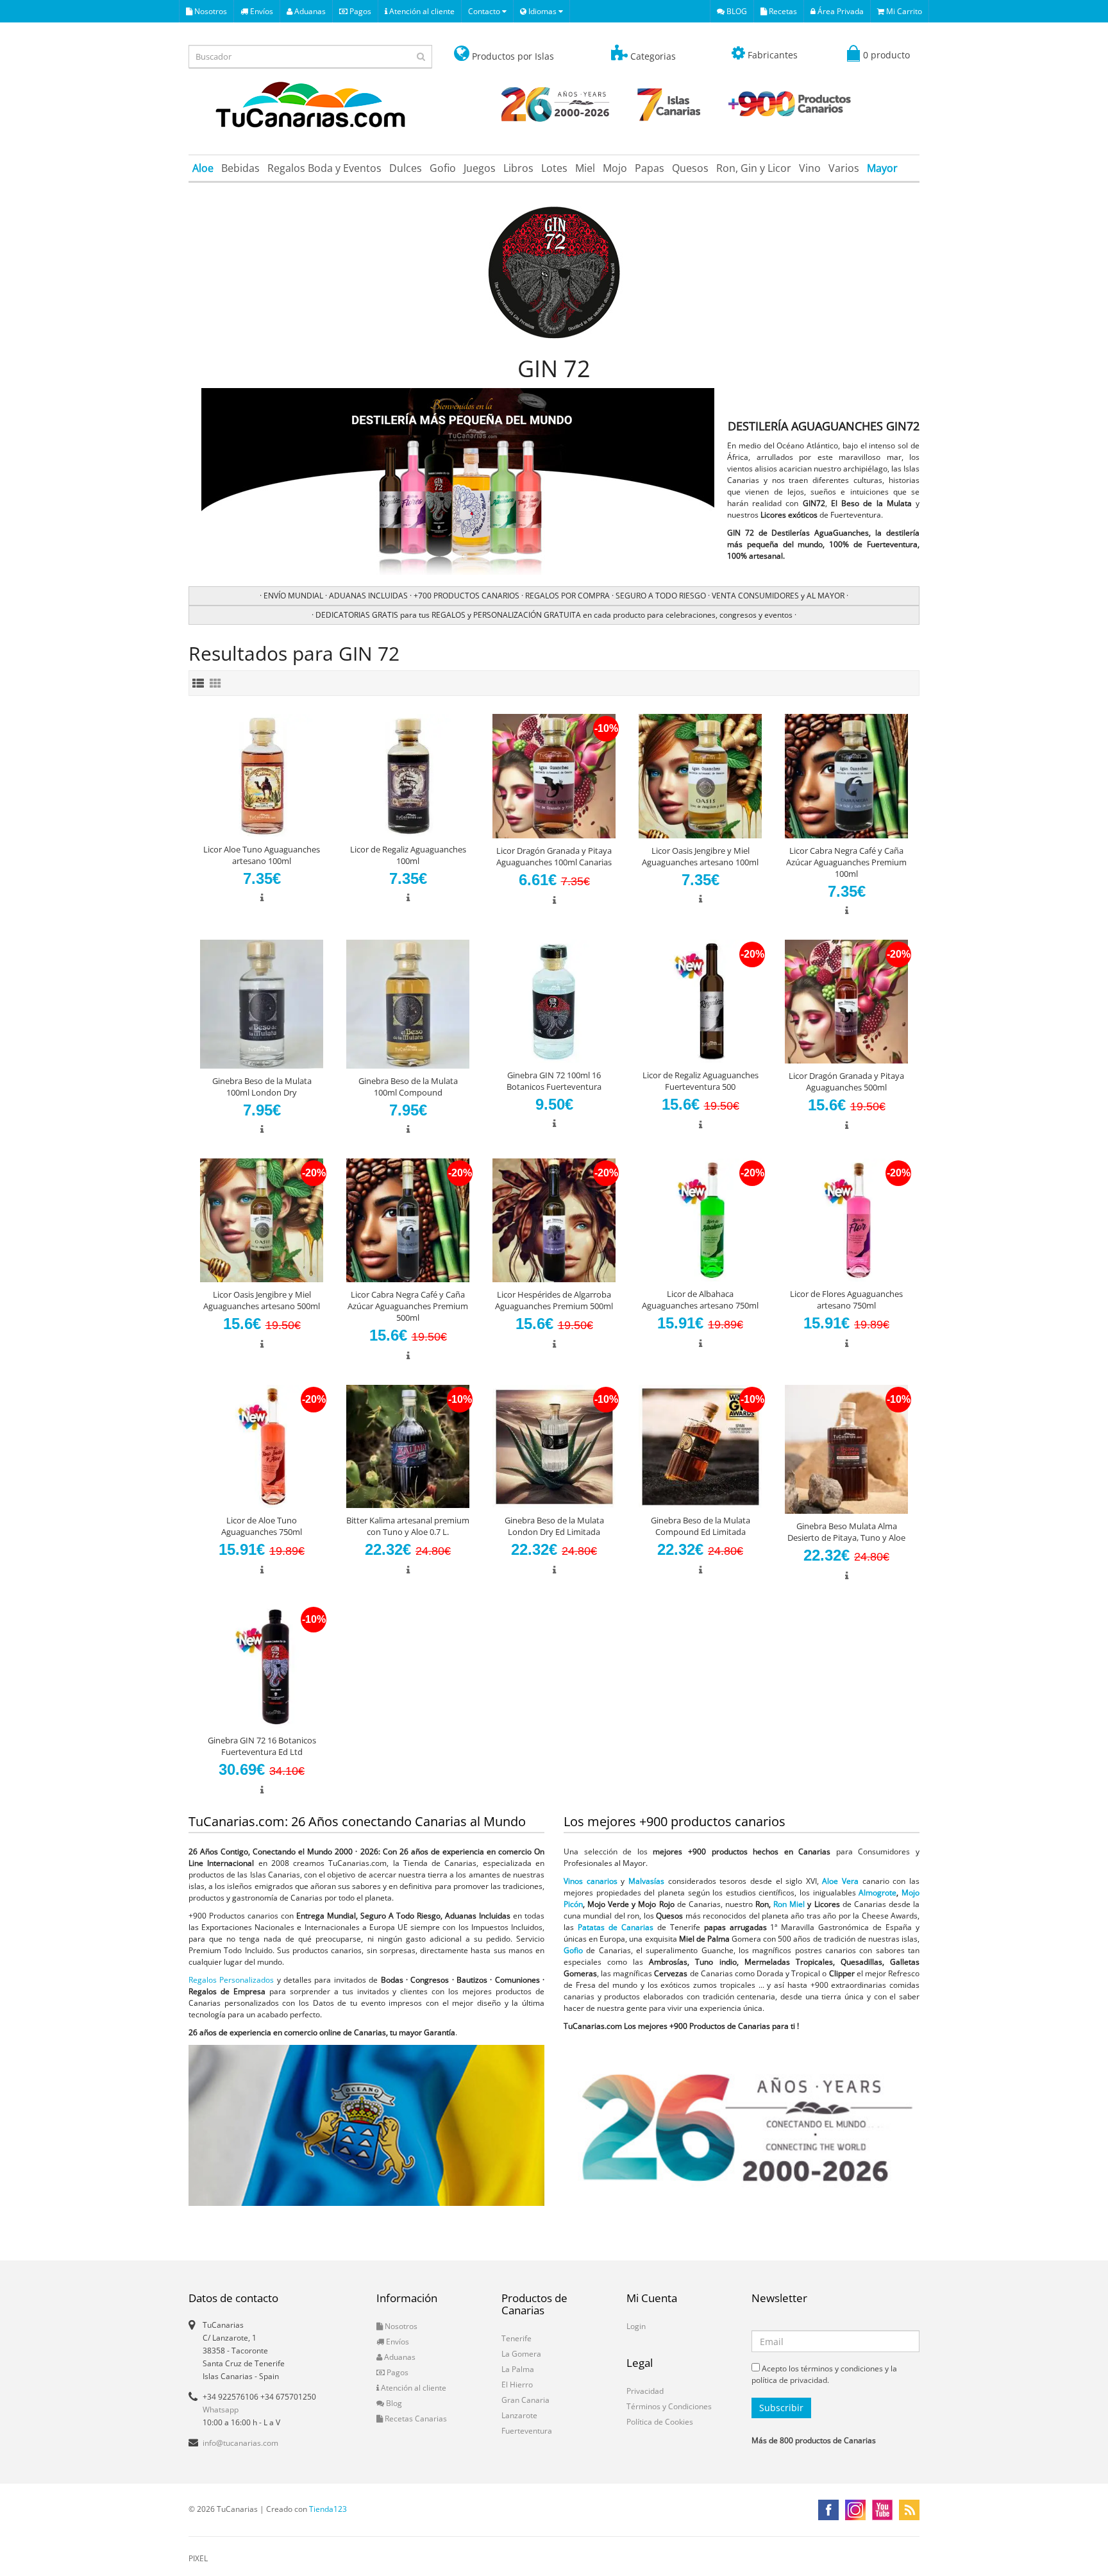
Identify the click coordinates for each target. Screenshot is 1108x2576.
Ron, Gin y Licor (754, 168)
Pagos (359, 11)
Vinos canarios (591, 1881)
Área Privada (840, 11)
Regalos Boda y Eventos (324, 168)
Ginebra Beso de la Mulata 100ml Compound (408, 1087)
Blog (393, 2403)
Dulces (406, 168)
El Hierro (517, 2385)
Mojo (615, 168)
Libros (518, 168)
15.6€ (701, 1104)
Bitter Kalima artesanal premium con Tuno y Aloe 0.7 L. (408, 1526)
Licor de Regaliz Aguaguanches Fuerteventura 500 (701, 1081)
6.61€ (554, 880)
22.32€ (408, 1549)
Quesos (690, 168)
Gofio (443, 168)
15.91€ (700, 1323)
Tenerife (516, 2338)
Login (636, 2326)
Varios (844, 168)
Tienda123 (328, 2509)
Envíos (261, 11)
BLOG (736, 11)
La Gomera (521, 2354)
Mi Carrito (903, 11)
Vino (810, 168)
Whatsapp (221, 2410)
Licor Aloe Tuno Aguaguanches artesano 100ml (262, 855)
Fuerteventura (527, 2431)
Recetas (782, 11)
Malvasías (646, 1881)
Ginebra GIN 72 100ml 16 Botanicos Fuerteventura (554, 1081)
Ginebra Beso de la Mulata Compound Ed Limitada (701, 1526)
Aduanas (309, 11)
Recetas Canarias (415, 2419)
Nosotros (210, 11)
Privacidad (645, 2391)
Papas (650, 168)
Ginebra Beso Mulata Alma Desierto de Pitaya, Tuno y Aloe (846, 1532)
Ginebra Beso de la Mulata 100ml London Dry (262, 1087)
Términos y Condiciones (669, 2406)
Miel (585, 168)
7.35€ (262, 878)
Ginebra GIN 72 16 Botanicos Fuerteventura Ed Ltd (262, 1746)
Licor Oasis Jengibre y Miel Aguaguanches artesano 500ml (262, 1300)
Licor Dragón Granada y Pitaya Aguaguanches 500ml (846, 1081)
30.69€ (262, 1769)
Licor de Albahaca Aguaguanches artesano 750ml (700, 1300)
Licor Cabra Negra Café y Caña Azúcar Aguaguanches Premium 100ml (846, 862)
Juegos (480, 168)
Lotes (554, 168)
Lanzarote (519, 2415)
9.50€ (554, 1104)
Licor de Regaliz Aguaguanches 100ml (408, 855)
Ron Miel (789, 1904)
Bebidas (240, 168)
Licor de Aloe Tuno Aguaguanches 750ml (262, 1526)
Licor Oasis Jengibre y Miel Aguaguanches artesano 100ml (700, 856)
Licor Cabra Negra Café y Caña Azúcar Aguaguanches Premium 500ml (408, 1306)
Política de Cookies (660, 2422)
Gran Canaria (525, 2400)
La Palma (518, 2369)
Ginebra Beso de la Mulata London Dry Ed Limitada (554, 1526)
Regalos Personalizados (231, 1980)
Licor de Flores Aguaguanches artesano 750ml (846, 1300)
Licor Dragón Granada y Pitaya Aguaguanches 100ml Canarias (554, 856)
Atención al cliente (421, 11)
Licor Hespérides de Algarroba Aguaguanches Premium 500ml (554, 1300)
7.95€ (262, 1110)
